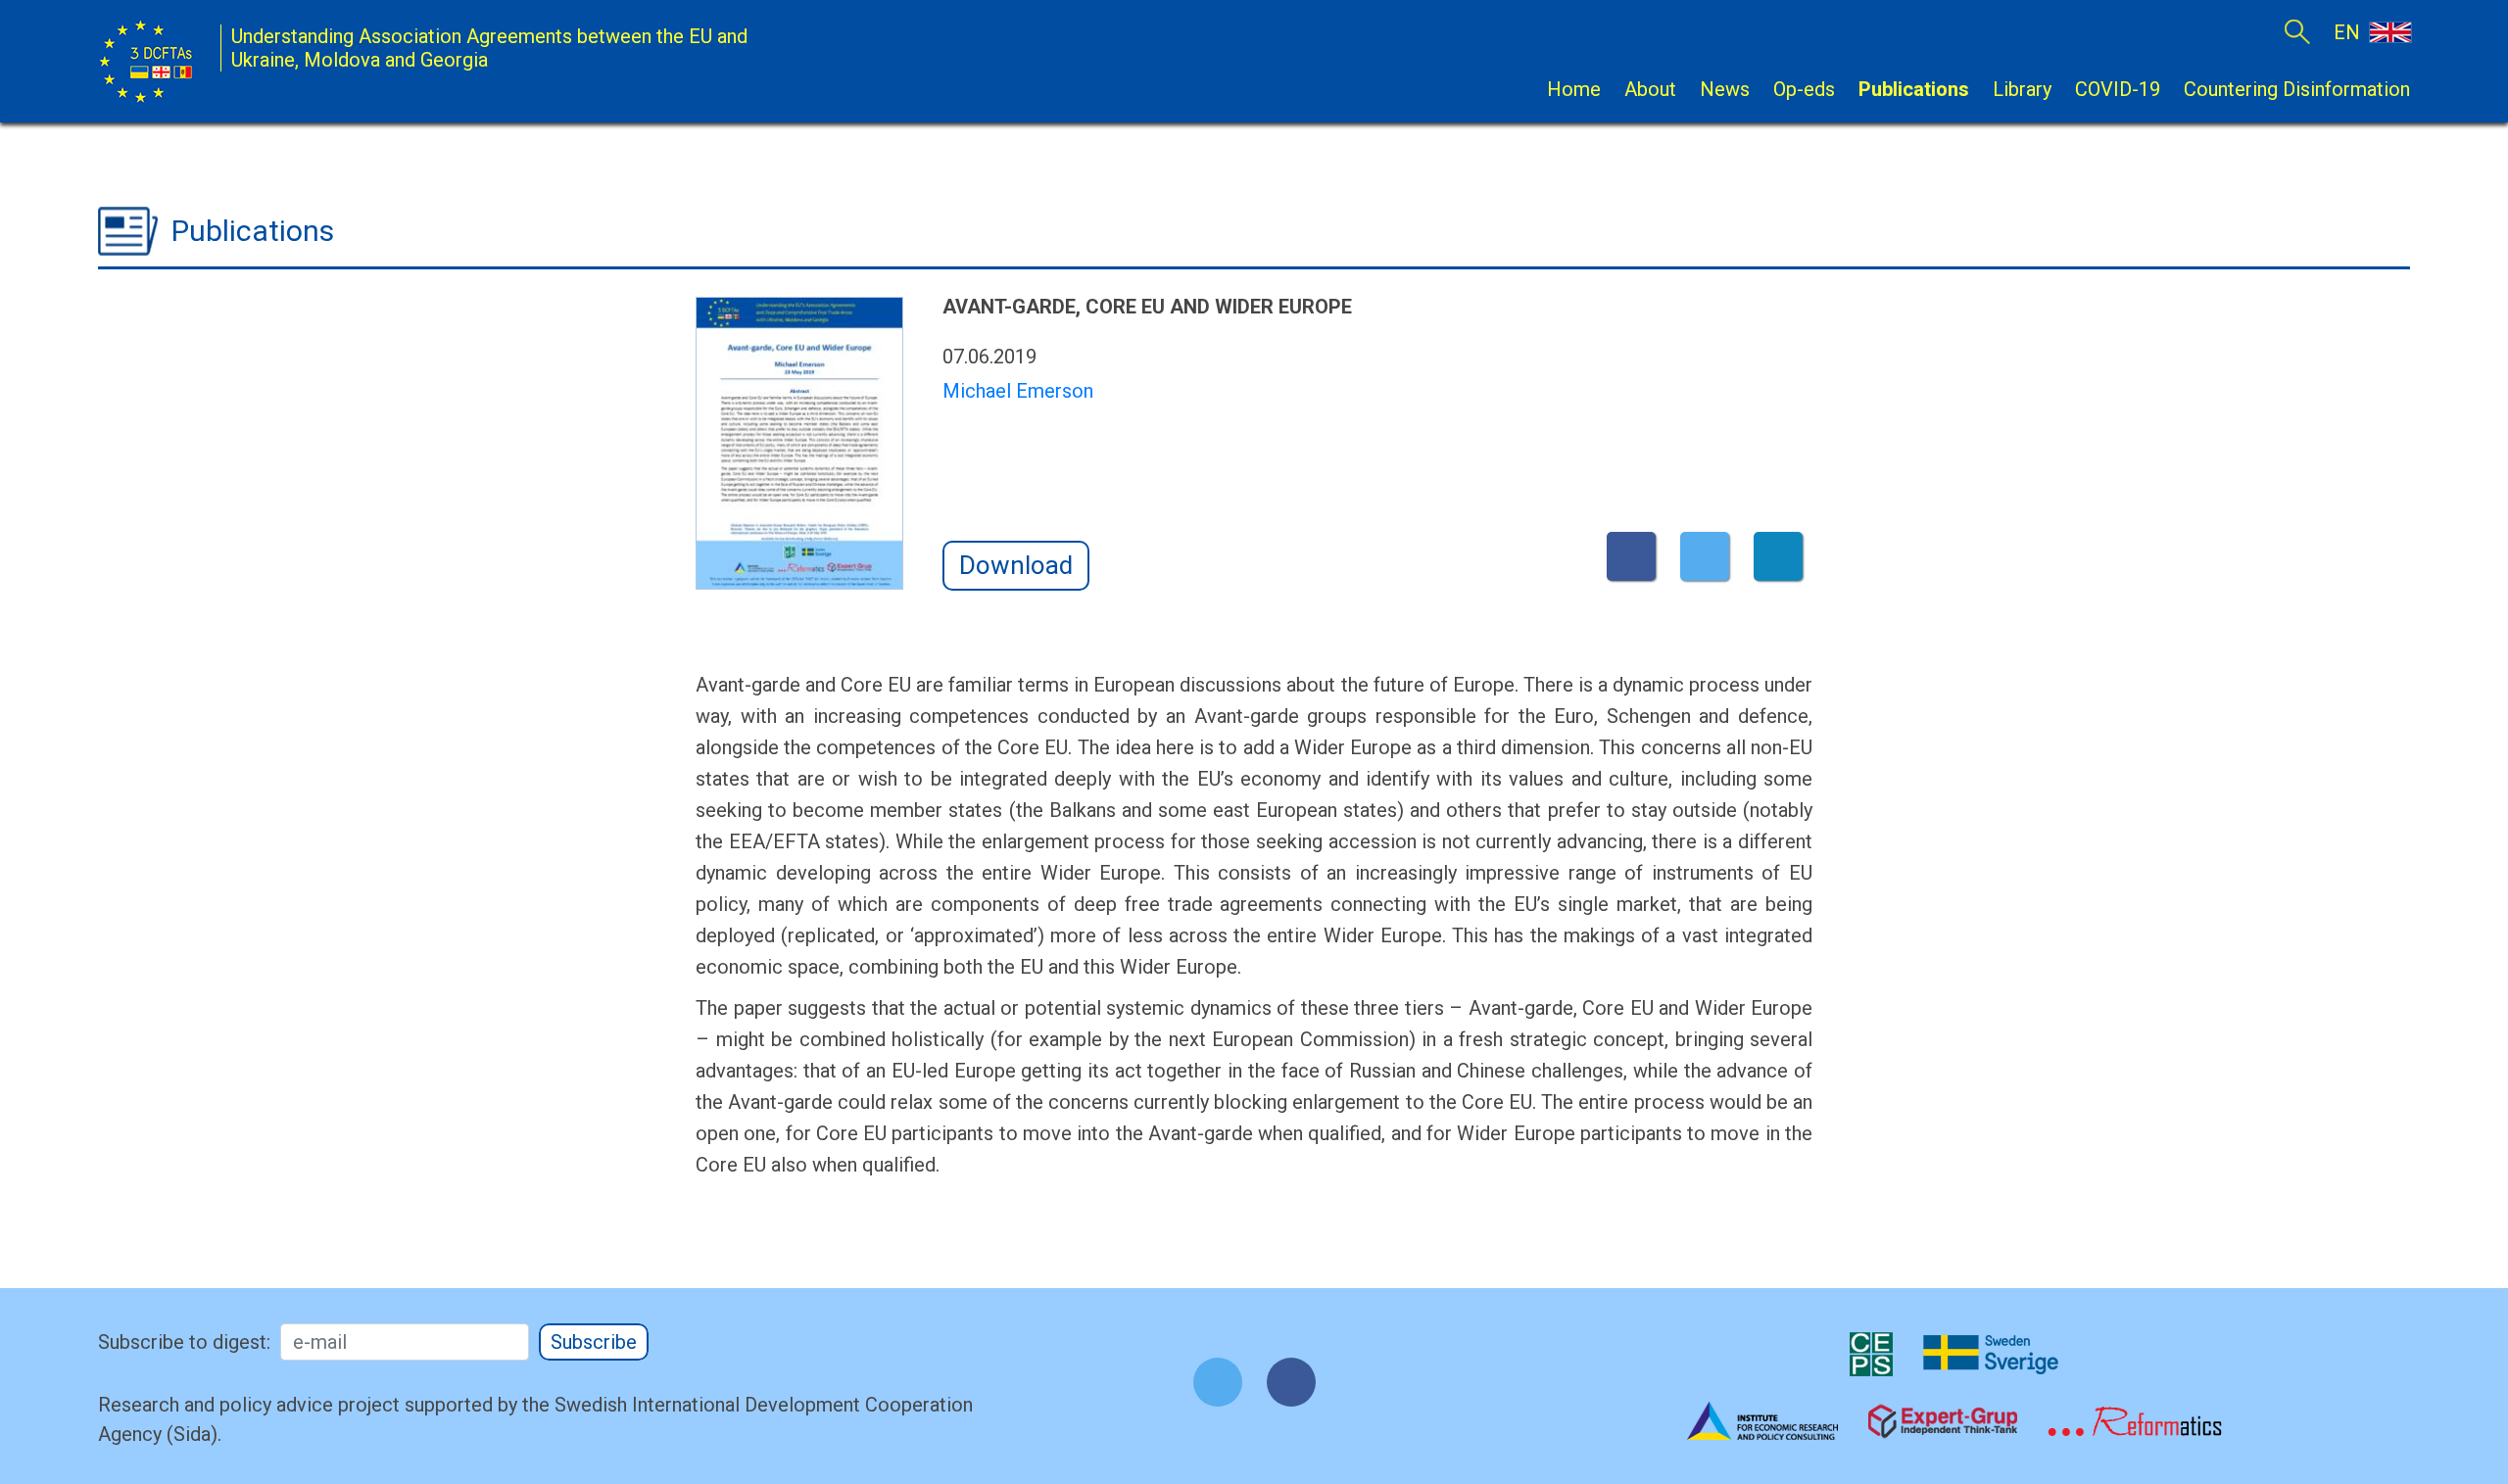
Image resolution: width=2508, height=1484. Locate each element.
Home (1574, 89)
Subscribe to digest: (184, 1342)
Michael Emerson (1018, 391)
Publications (1914, 89)
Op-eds (1804, 89)
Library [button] (2022, 89)
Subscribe (594, 1342)
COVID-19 (2118, 89)
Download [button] (1016, 565)
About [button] (1650, 89)
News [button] (1725, 89)
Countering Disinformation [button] (2297, 89)
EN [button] (2349, 32)
